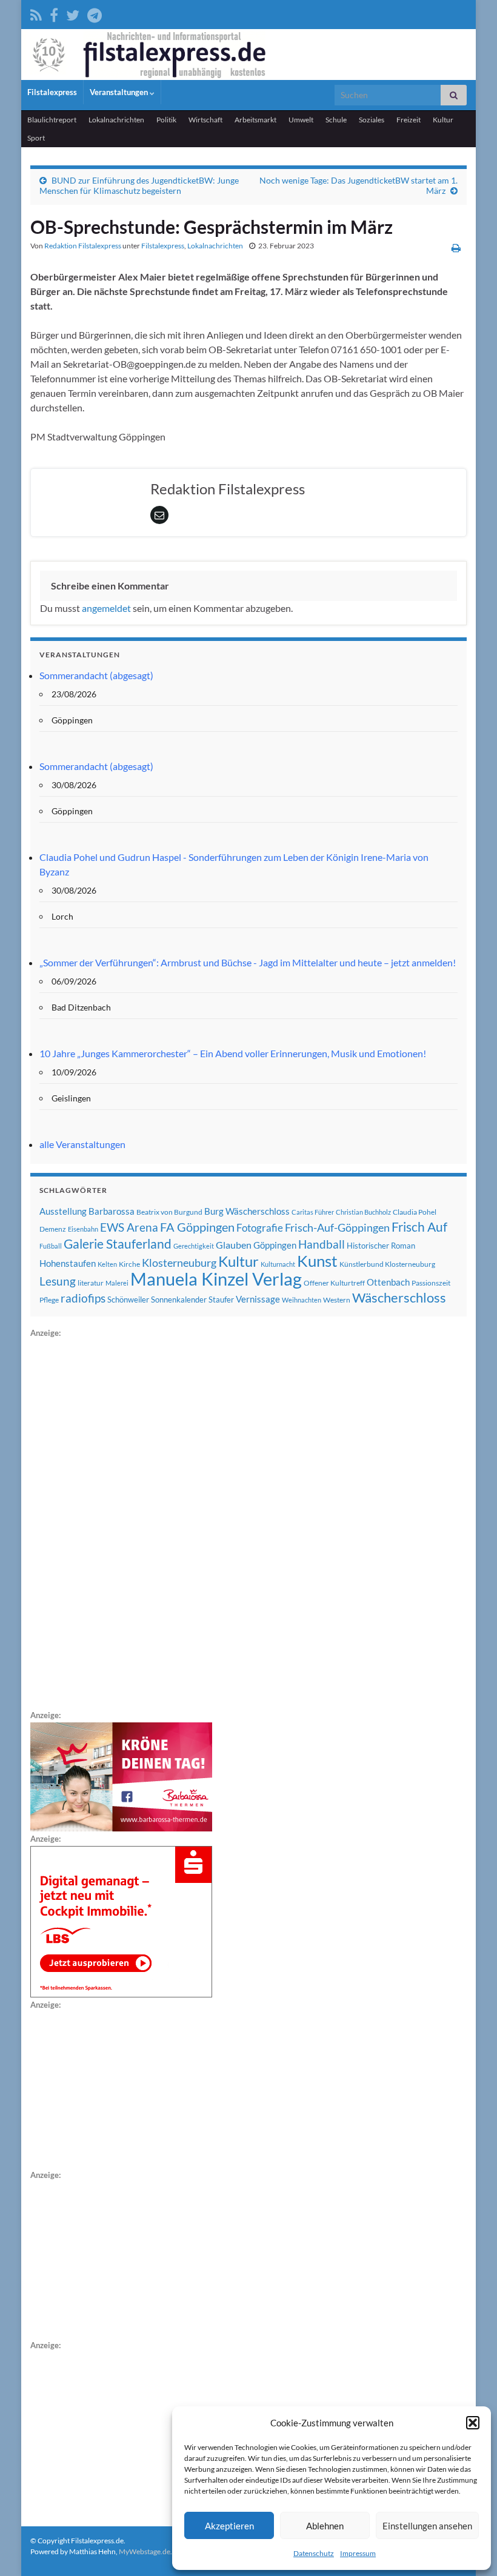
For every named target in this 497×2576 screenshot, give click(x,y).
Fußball (51, 1246)
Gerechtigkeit (194, 1246)
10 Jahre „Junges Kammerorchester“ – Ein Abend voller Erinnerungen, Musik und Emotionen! (233, 1053)
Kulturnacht (278, 1264)
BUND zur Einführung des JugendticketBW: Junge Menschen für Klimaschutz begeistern (139, 185)
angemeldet (106, 608)
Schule (336, 120)
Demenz (53, 1229)
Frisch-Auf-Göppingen (337, 1227)
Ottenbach (388, 1282)
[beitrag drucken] (456, 247)
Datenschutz (314, 2553)
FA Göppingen (197, 1227)
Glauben (234, 1245)
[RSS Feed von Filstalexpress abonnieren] (36, 13)
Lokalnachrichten (116, 120)
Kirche (129, 1264)
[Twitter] (73, 13)
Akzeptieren (229, 2526)
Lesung (58, 1281)
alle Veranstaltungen (82, 1144)
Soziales (372, 120)
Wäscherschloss (399, 1298)
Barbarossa (112, 1211)
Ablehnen (325, 2526)
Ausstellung (63, 1211)
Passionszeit (431, 1283)
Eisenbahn (83, 1229)
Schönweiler (128, 1300)
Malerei (117, 1283)
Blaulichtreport (52, 120)
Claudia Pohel (415, 1212)
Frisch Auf (419, 1227)
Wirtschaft (205, 120)
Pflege (49, 1300)
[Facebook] (54, 13)
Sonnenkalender (179, 1300)
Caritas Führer (313, 1212)
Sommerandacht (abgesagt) (96, 675)
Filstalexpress (52, 92)
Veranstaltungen (120, 92)
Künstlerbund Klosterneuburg (387, 1264)
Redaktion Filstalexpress (83, 246)
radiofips (83, 1298)
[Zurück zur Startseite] (248, 55)
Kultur (443, 120)
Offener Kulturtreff (334, 1283)
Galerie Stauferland (118, 1244)
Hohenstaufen (68, 1263)
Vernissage (258, 1299)
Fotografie (260, 1228)
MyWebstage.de (145, 2551)
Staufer (221, 1300)
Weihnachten (302, 1300)
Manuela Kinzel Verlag (216, 1279)
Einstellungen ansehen (427, 2526)
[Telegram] (95, 13)
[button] (473, 2423)
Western (337, 1300)
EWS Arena (129, 1227)
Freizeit (409, 120)
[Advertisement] (121, 1522)
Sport (36, 138)
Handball (322, 1244)
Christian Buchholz (363, 1212)
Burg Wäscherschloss (247, 1211)
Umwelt (301, 120)
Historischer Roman (381, 1246)
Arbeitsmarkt (255, 120)
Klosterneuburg (179, 1263)
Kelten (107, 1264)
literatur (91, 1283)
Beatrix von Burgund (169, 1212)
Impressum (358, 2553)
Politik (166, 120)
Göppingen (275, 1245)
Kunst (317, 1261)
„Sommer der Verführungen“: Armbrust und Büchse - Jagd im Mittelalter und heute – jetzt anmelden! (248, 962)
